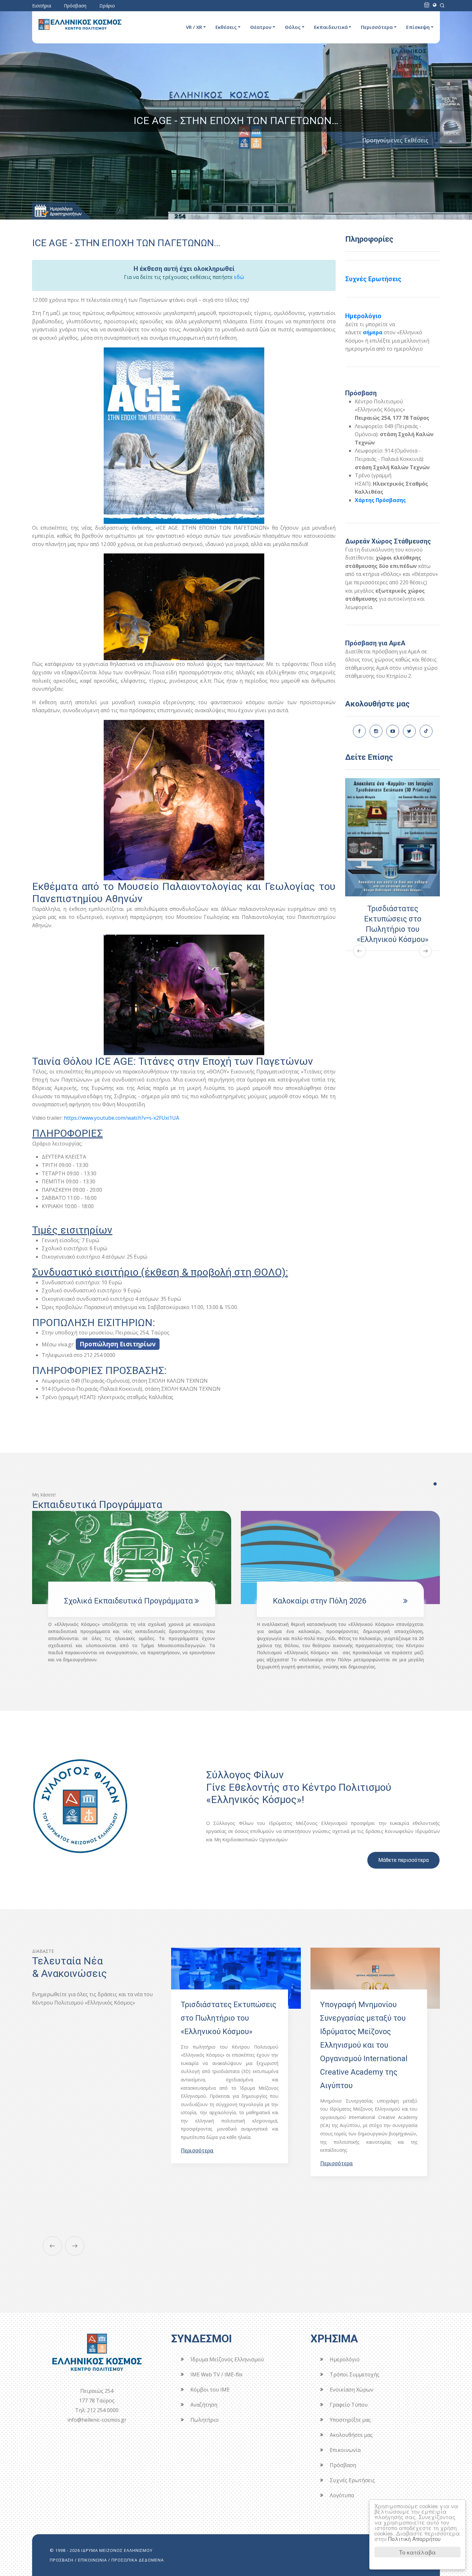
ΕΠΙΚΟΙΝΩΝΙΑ (92, 2560)
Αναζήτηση (204, 2405)
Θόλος (293, 27)
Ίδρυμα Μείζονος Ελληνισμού (227, 2359)
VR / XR (194, 27)
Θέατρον (261, 27)
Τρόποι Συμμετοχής (355, 2374)
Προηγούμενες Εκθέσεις (395, 140)
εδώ (239, 277)
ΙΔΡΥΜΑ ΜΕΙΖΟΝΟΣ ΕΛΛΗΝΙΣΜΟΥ (117, 2550)
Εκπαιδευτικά (331, 27)
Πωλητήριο (205, 2420)
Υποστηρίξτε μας (350, 2420)
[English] (435, 5)
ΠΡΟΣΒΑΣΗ (62, 2560)
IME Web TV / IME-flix (216, 2374)
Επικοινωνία (345, 2450)
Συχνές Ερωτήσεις (373, 279)
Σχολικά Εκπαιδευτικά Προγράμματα (337, 1601)
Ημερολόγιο (363, 316)
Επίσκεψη (418, 27)
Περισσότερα (377, 27)
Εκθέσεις (226, 27)
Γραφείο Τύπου (349, 2405)
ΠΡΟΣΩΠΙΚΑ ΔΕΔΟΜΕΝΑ (138, 2560)
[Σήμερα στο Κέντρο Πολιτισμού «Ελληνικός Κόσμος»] (427, 5)
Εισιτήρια (42, 6)
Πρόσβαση (75, 6)
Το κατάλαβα (417, 2552)
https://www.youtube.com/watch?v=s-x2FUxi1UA (122, 1118)
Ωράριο (107, 6)
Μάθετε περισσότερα (403, 1860)
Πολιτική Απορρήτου (414, 2539)
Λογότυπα (342, 2495)
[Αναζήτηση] (442, 5)
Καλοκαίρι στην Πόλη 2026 (111, 1601)
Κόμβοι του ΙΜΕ (210, 2390)
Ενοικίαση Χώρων (352, 2390)
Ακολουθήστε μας (351, 2435)
